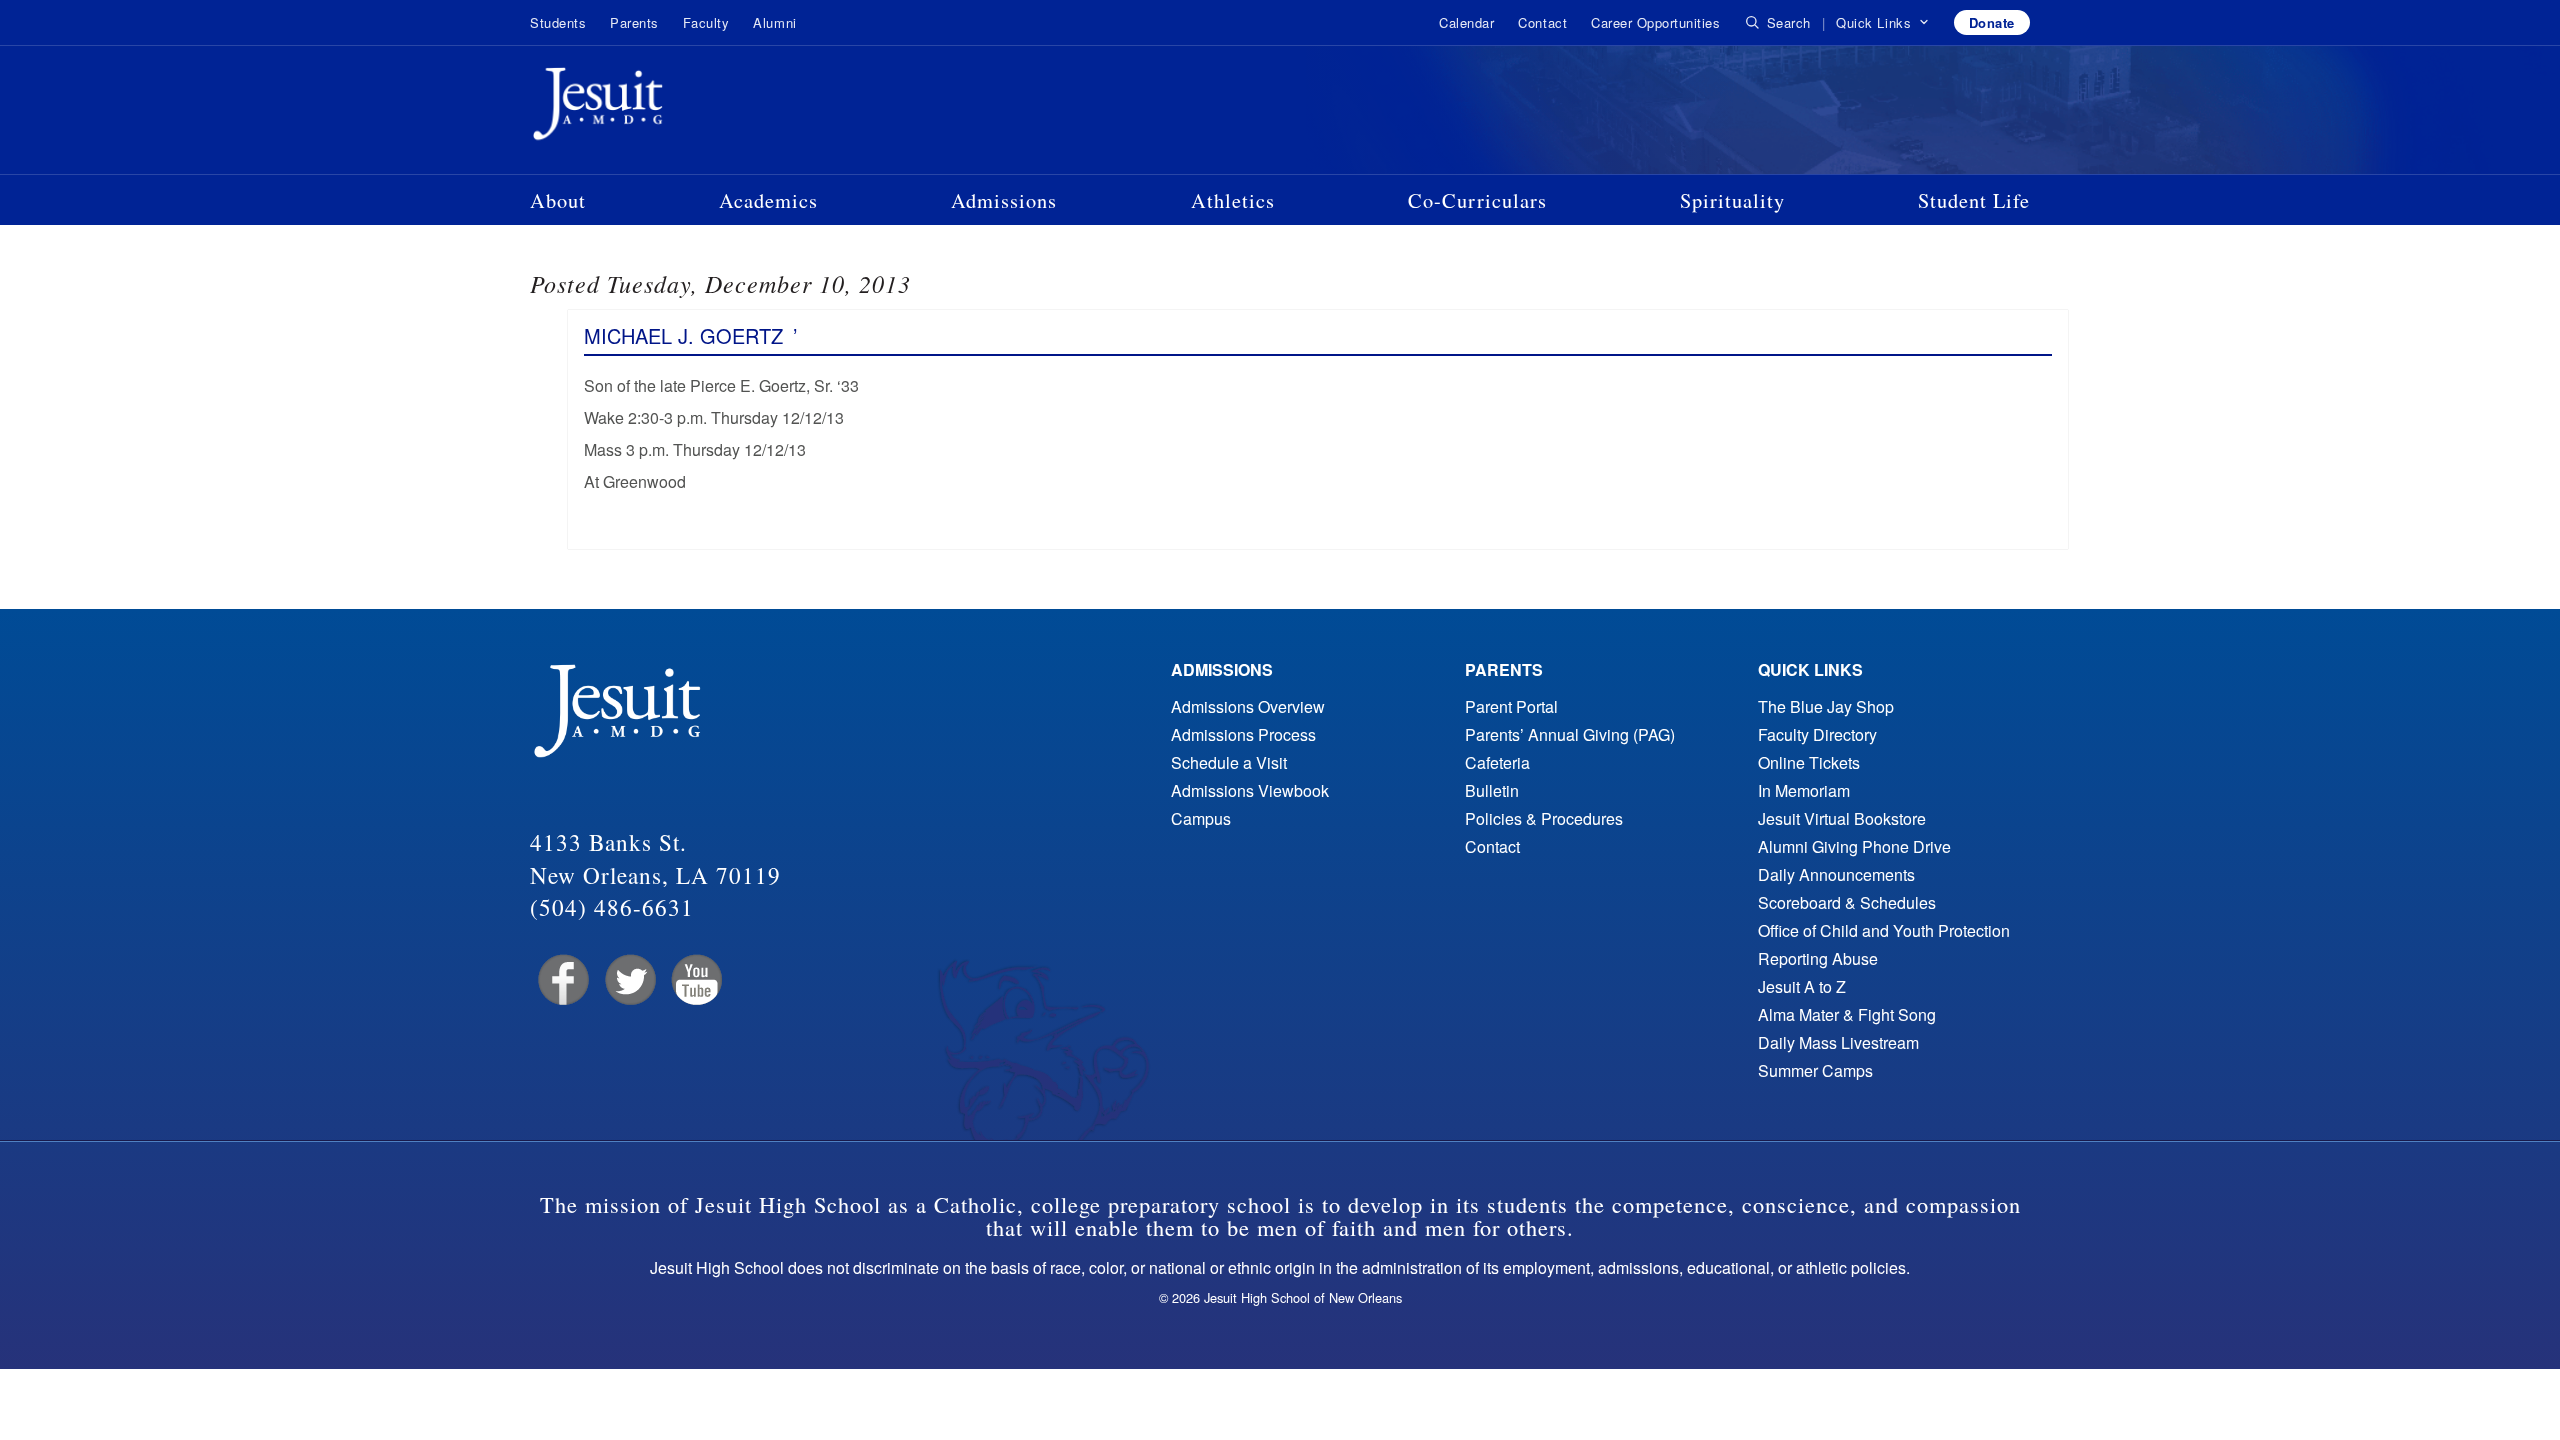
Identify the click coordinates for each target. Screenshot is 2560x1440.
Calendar (1466, 22)
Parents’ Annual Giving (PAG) (1570, 734)
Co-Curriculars (1477, 200)
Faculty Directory (1817, 734)
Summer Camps (1815, 1070)
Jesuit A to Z (1802, 986)
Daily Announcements (1836, 874)
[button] (1882, 23)
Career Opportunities (1655, 22)
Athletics (1233, 200)
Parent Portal (1511, 706)
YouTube (695, 980)
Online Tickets (1809, 762)
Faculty (706, 22)
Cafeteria (1497, 762)
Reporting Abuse (1818, 958)
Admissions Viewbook (1250, 790)
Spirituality (1732, 200)
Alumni (774, 22)
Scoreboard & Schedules (1847, 902)
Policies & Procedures (1544, 818)
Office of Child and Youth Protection (1884, 930)
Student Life (1974, 200)
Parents (634, 22)
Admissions (1004, 200)
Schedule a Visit (1229, 762)
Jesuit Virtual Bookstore (1842, 818)
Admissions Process (1243, 734)
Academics (768, 200)
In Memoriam (1804, 790)
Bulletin (1492, 790)
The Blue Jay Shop (1826, 706)
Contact (1542, 22)
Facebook (561, 980)
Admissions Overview (1248, 706)
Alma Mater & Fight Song (1847, 1014)
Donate (1992, 22)
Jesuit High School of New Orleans (670, 108)
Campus (1201, 818)
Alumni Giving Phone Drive (1854, 846)
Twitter (628, 980)
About (558, 200)
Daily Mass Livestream (1838, 1042)
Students (558, 22)
